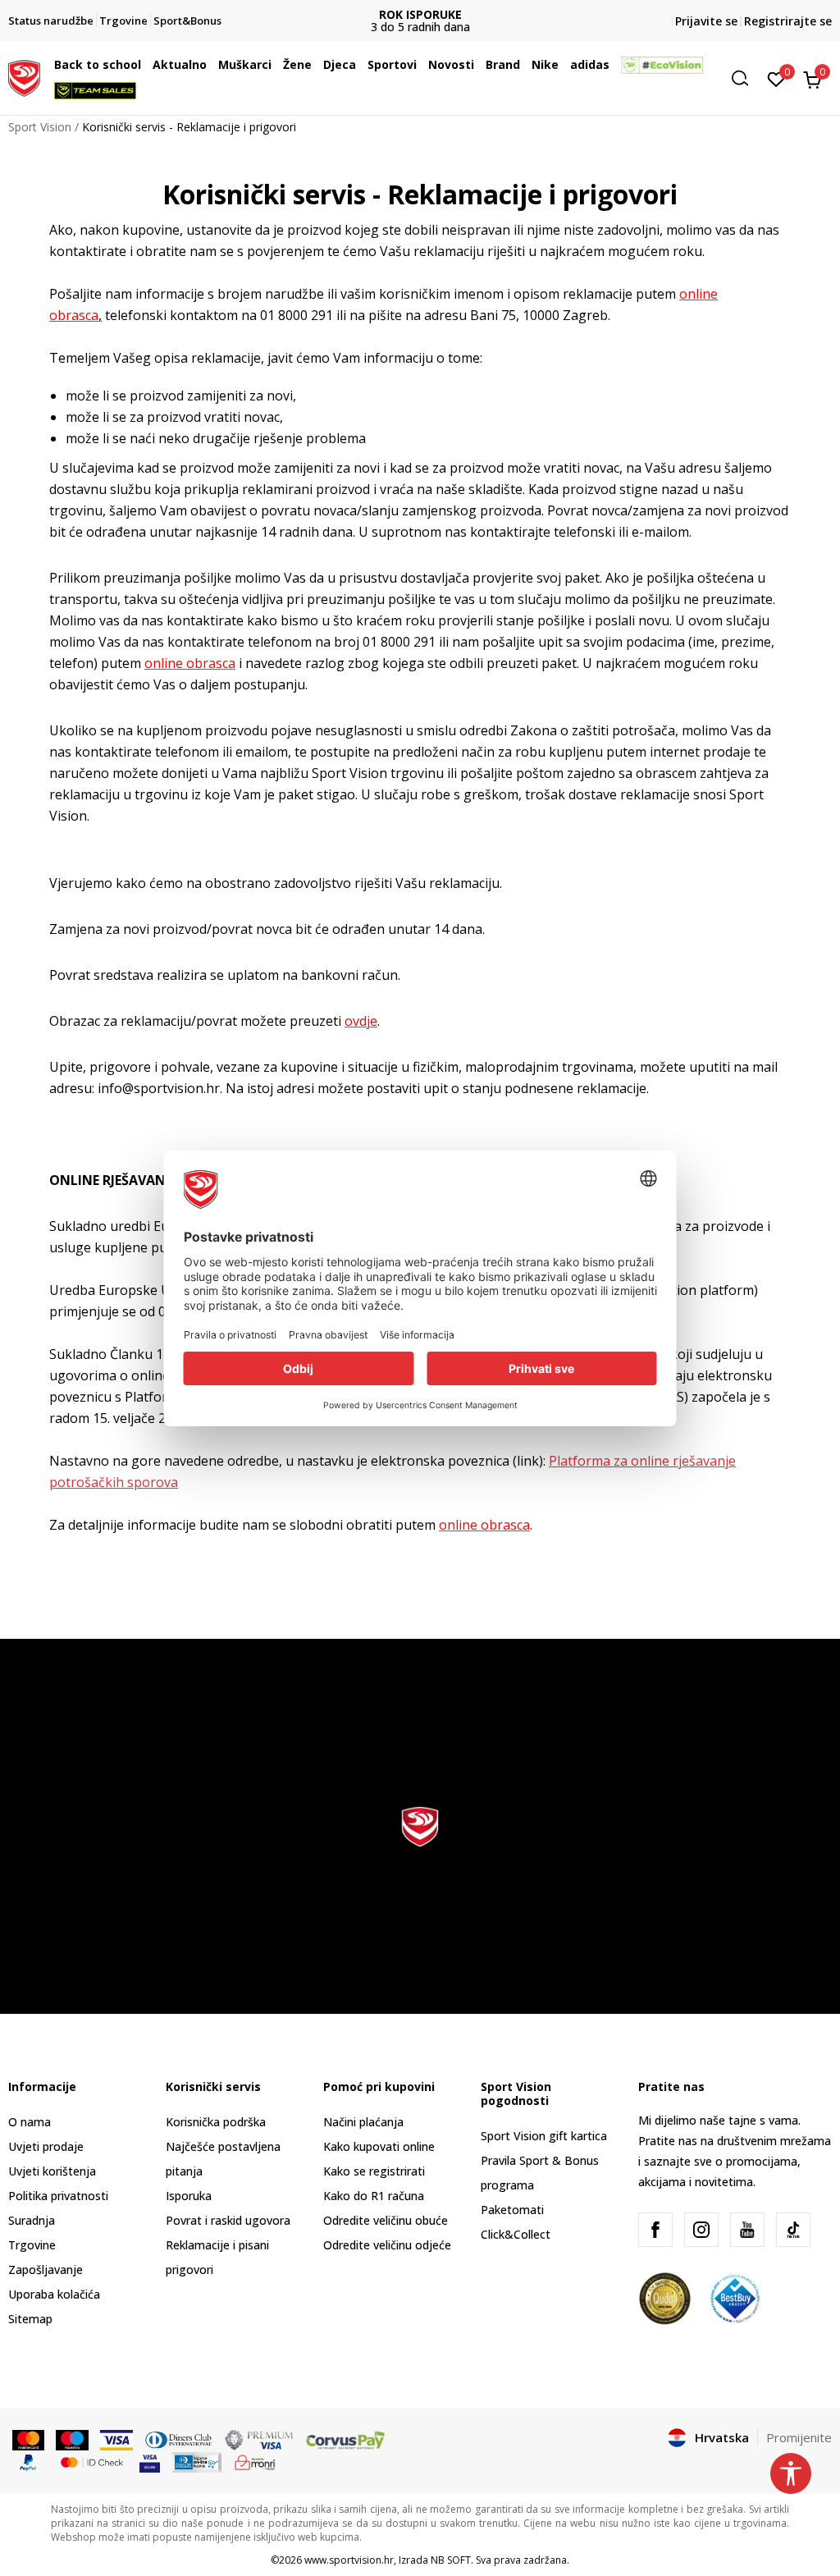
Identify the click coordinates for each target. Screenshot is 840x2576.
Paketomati (512, 2210)
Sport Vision (40, 127)
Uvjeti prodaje (46, 2146)
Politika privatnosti (58, 2196)
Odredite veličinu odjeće (387, 2245)
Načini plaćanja (363, 2122)
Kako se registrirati (374, 2171)
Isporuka (189, 2196)
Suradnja (32, 2220)
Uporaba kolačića (54, 2294)
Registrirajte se (788, 21)
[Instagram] (701, 2230)
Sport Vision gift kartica (544, 2136)
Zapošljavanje (46, 2269)
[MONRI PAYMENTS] (256, 2461)
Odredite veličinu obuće (386, 2220)
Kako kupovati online (379, 2146)
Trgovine (32, 2245)
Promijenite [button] (799, 2437)
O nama (30, 2122)
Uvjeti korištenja (52, 2171)
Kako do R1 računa (374, 2196)
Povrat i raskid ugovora (228, 2220)
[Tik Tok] (793, 2230)
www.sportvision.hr (349, 2560)
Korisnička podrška (216, 2122)
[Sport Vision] (24, 76)
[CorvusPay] (345, 2439)
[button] (145, 65)
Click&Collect (516, 2234)
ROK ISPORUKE (420, 14)
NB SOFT (451, 2560)
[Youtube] (747, 2230)
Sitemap (30, 2319)
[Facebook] (655, 2230)
